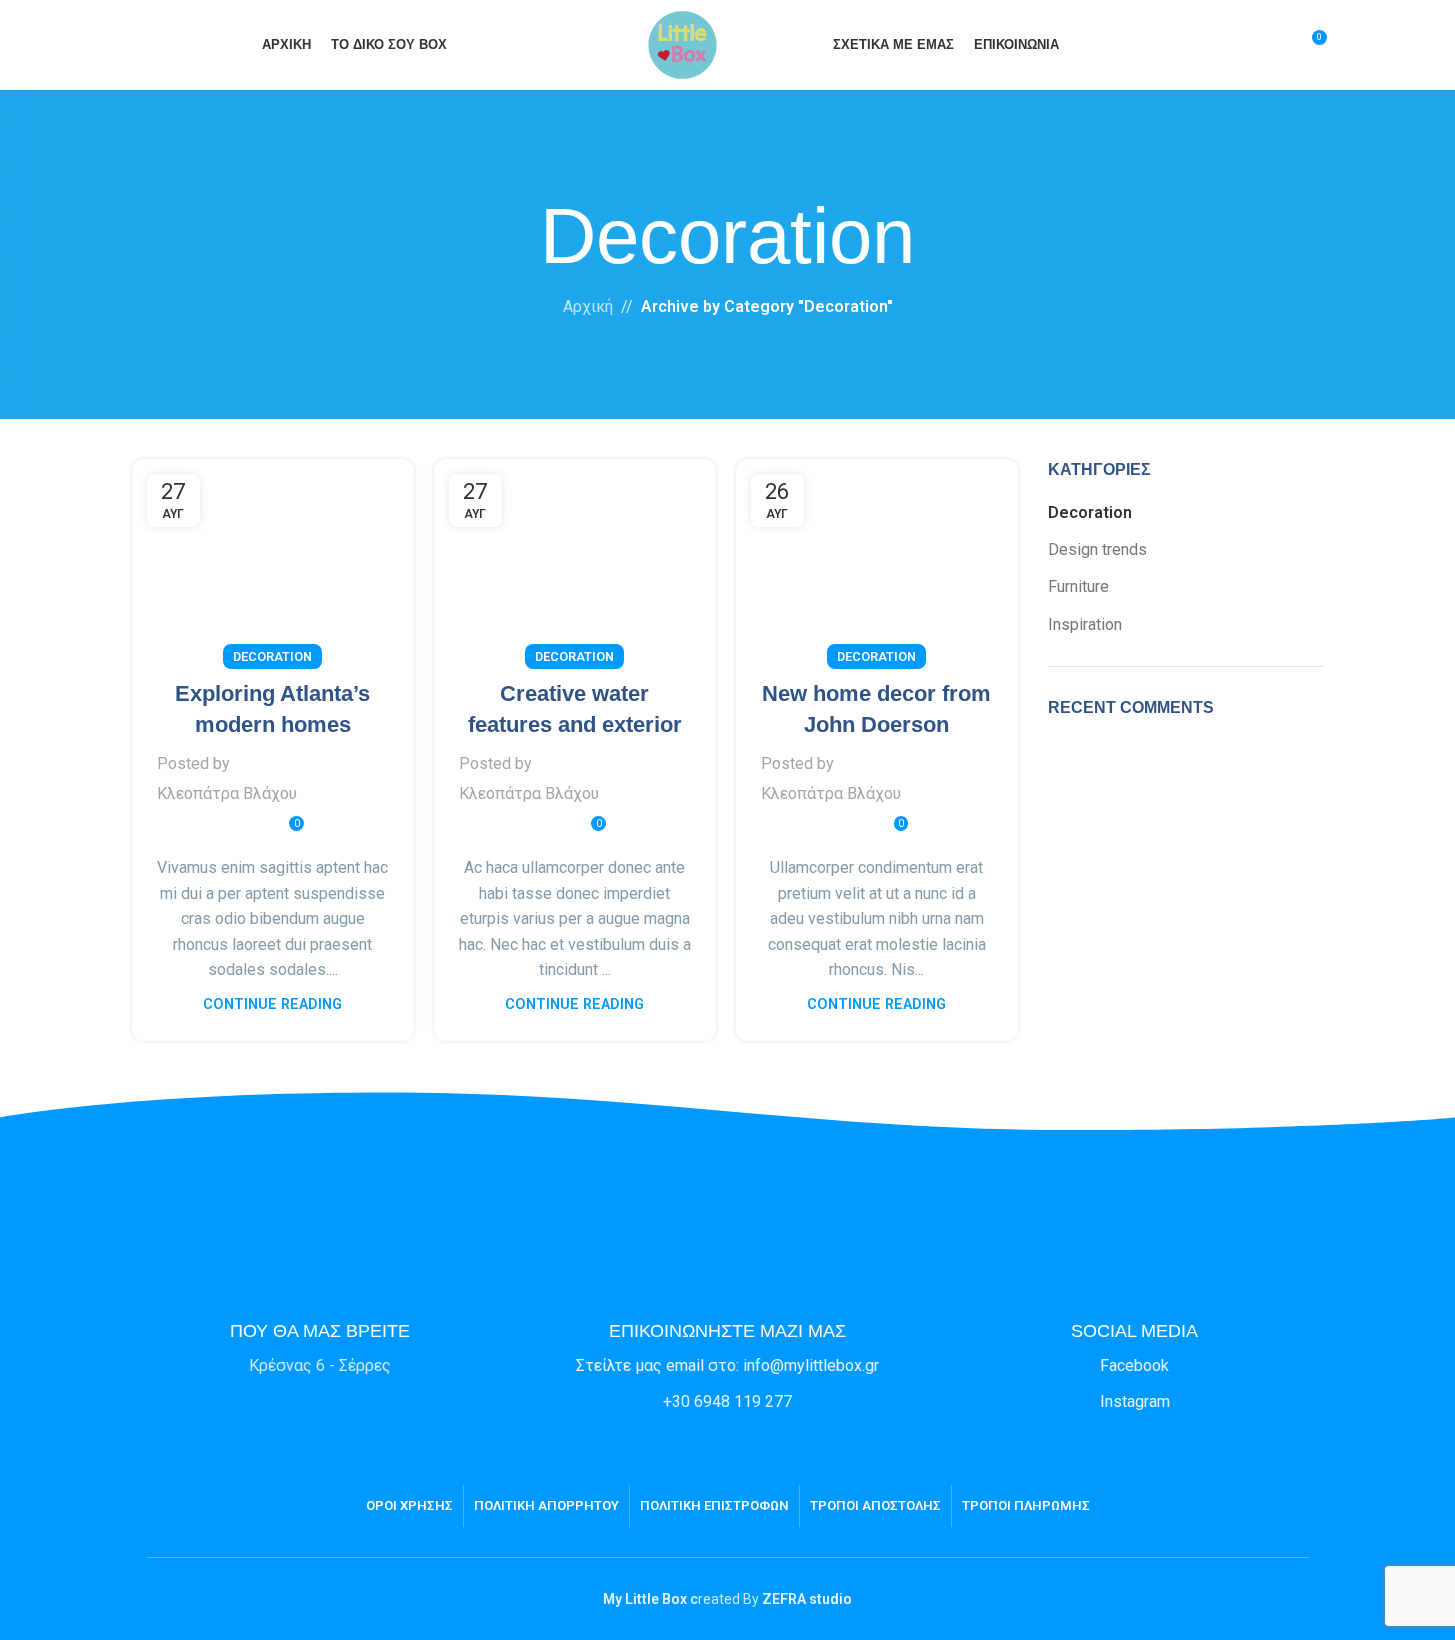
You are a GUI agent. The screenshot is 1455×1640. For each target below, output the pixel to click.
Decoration (272, 656)
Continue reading (272, 1004)
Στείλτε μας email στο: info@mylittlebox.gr (727, 1365)
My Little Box (645, 1599)
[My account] (1274, 45)
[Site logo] (682, 43)
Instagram (1135, 1401)
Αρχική (588, 306)
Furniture (1078, 586)
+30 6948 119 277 (727, 1401)
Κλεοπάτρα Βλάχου (227, 793)
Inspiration (1085, 624)
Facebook (1134, 1365)
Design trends (1097, 549)
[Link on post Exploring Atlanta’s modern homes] (273, 558)
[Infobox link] (320, 1310)
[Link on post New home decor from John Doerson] (877, 558)
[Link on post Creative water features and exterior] (575, 558)
